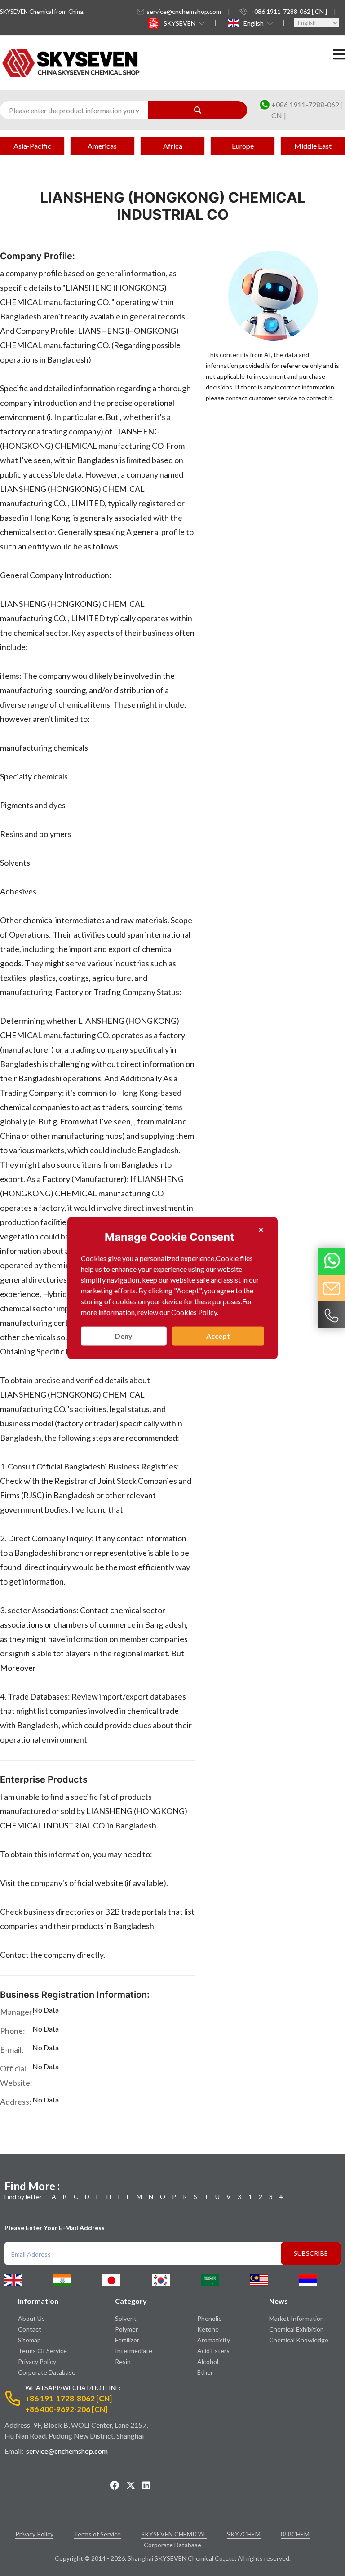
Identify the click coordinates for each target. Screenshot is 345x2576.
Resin (123, 2361)
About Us (31, 2318)
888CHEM (295, 2534)
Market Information (296, 2318)
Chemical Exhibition (296, 2329)
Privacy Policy (37, 2361)
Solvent (126, 2318)
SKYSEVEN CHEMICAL (174, 2534)
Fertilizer (127, 2340)
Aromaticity (214, 2340)
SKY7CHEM (244, 2534)
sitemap (29, 2340)
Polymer (126, 2329)
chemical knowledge (299, 2340)
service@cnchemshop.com (184, 11)
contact (30, 2329)
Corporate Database (47, 2372)
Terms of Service (42, 2351)
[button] (183, 23)
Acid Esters (213, 2351)
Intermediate (134, 2351)
